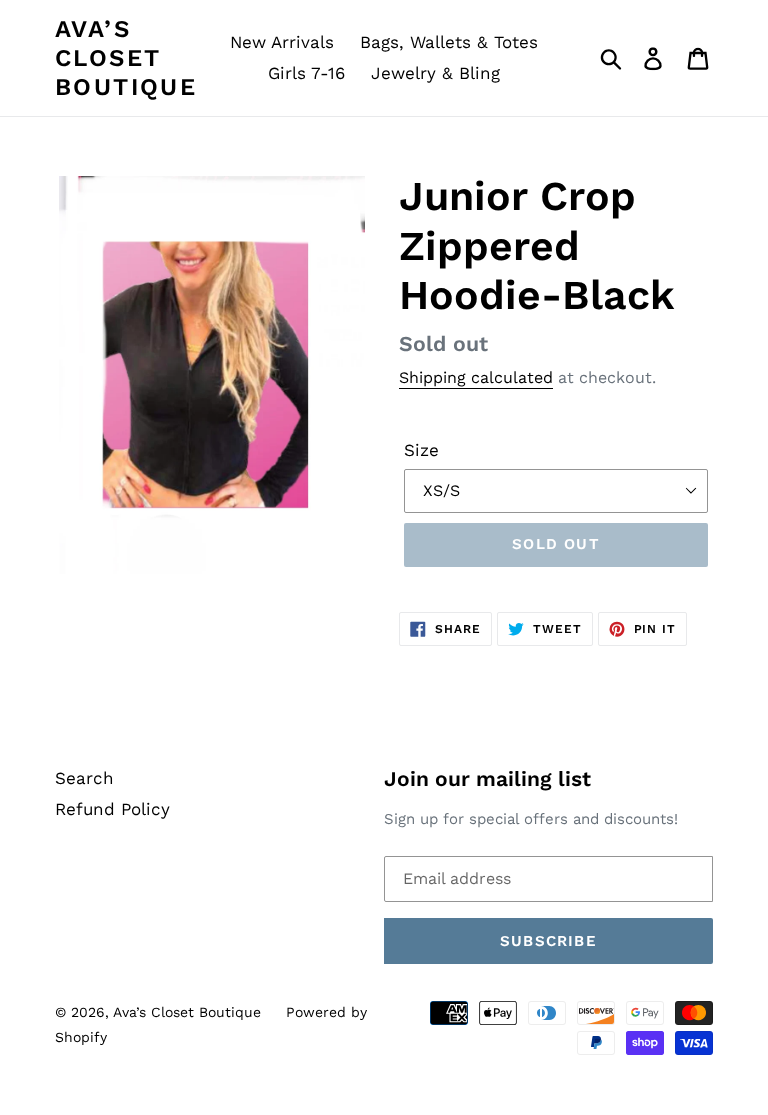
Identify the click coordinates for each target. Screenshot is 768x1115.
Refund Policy (112, 809)
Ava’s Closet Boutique (126, 58)
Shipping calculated (476, 377)
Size (421, 450)
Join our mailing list (487, 778)
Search (84, 778)
